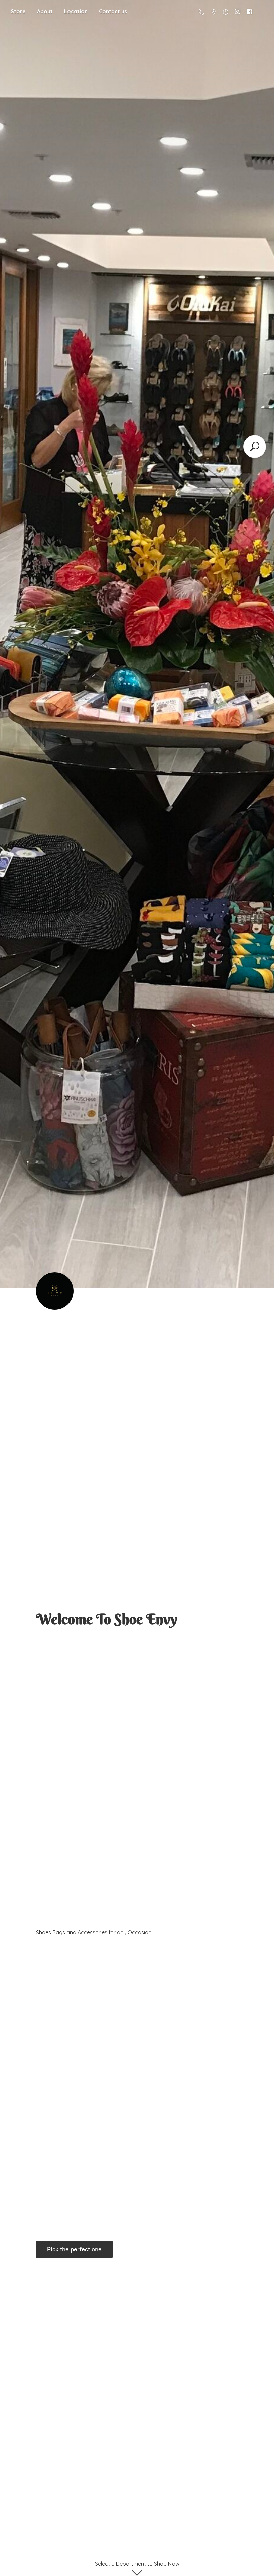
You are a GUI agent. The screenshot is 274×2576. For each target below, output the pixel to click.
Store (18, 11)
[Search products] (255, 447)
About (45, 11)
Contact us (113, 11)
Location (76, 11)
